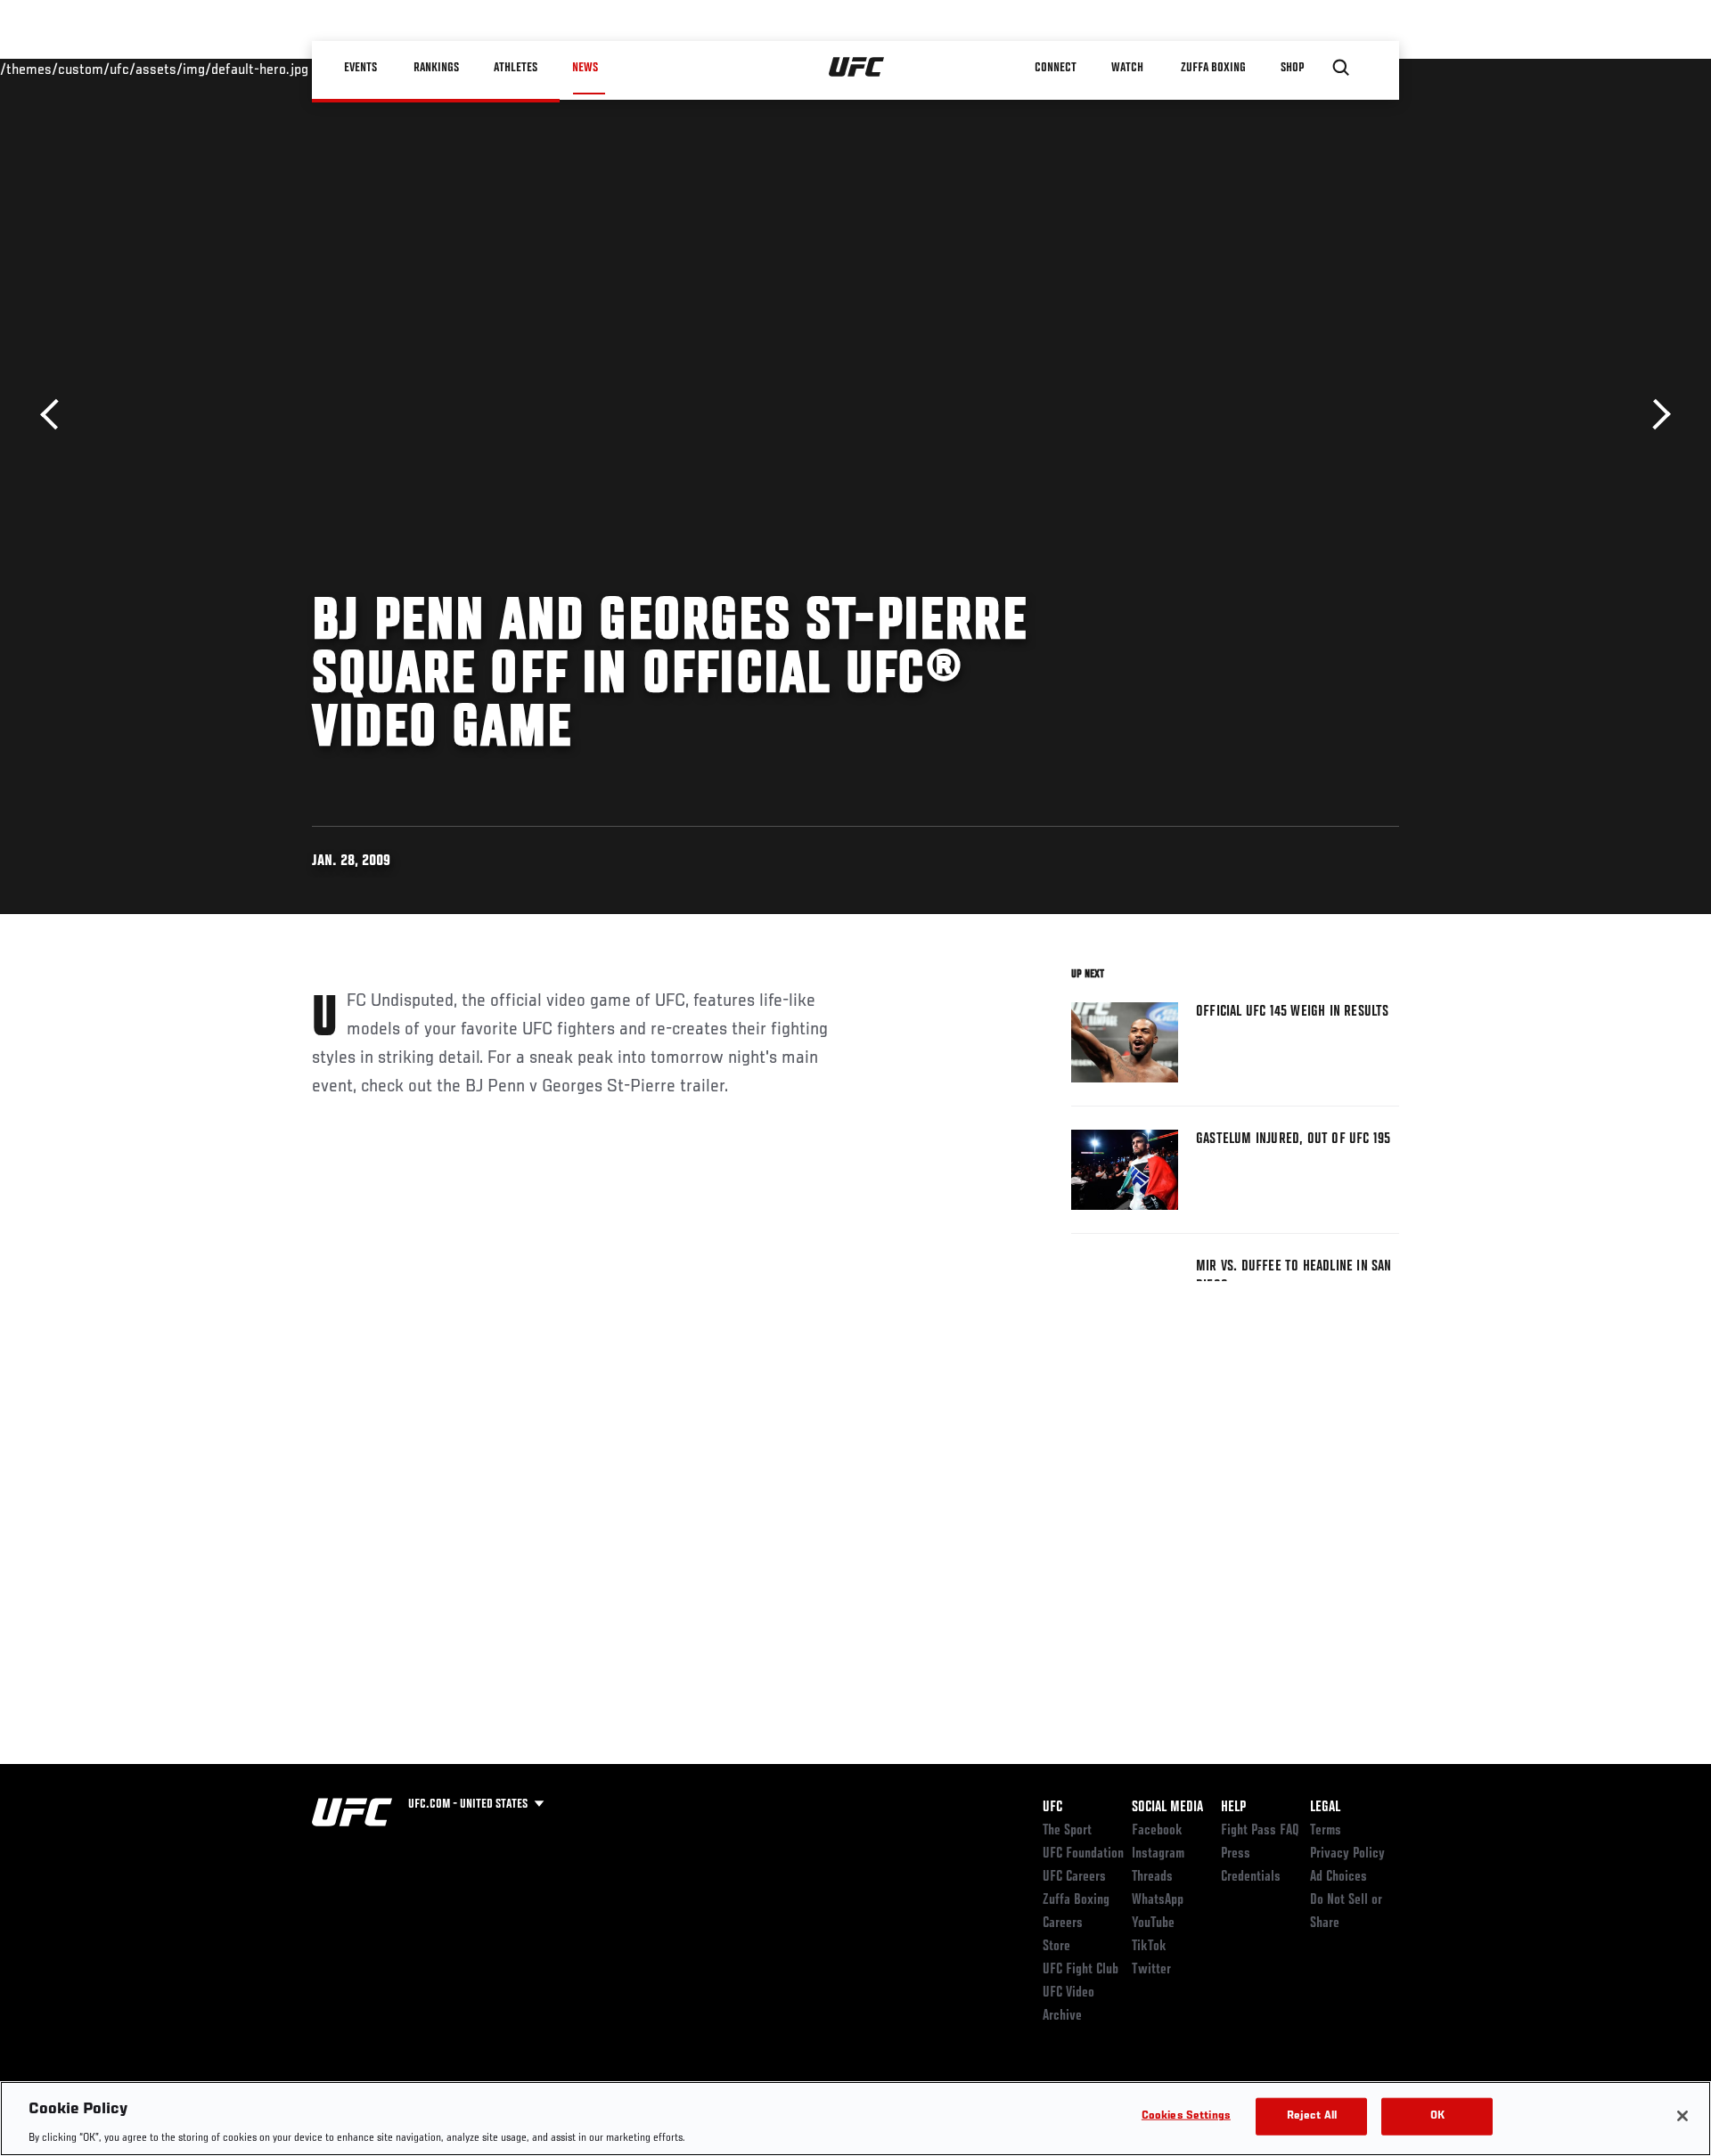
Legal (1325, 1808)
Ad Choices (1339, 1877)
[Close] (1682, 2116)
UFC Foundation (1083, 1854)
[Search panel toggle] (1341, 68)
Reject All (1312, 2115)
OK (1437, 2115)
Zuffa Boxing (1213, 68)
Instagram (1158, 1854)
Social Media (1167, 1808)
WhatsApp (1158, 1900)
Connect (1056, 68)
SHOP (1292, 68)
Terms (1326, 1831)
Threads (1152, 1877)
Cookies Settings (1186, 2115)
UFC (1052, 1808)
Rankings (436, 68)
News (585, 68)
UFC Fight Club (1081, 1970)
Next (1655, 415)
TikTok (1149, 1947)
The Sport (1067, 1831)
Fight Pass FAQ (1260, 1831)
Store (1056, 1947)
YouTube (1153, 1923)
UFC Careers (1074, 1877)
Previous (56, 415)
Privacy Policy (1347, 1854)
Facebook (1157, 1831)
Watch (1127, 68)
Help (1233, 1808)
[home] (857, 68)
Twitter (1151, 1970)
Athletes (516, 68)
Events (360, 68)
